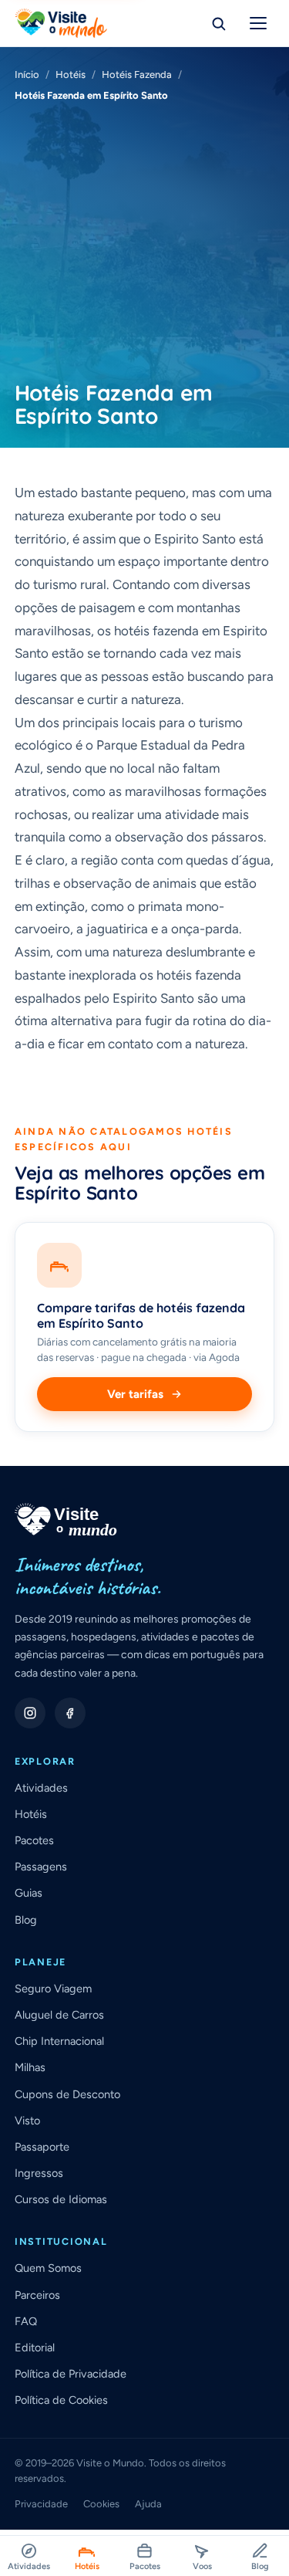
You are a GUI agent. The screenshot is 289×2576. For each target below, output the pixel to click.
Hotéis (71, 74)
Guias (29, 1893)
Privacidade (41, 2504)
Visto (27, 2121)
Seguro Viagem (53, 1989)
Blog (26, 1920)
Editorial (35, 2348)
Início (27, 74)
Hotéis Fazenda (137, 74)
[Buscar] (218, 23)
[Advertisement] (144, 242)
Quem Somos (48, 2268)
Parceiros (37, 2295)
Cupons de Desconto (67, 2094)
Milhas (30, 2067)
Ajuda (148, 2504)
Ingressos (39, 2173)
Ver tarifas (135, 1394)
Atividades (41, 1788)
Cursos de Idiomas (61, 2199)
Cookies (101, 2504)
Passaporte (42, 2147)
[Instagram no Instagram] (30, 1713)
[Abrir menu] (258, 23)
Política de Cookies (61, 2400)
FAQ (26, 2321)
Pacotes (34, 1840)
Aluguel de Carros (59, 2015)
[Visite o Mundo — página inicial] (61, 23)
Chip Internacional (59, 2041)
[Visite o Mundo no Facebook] (70, 1713)
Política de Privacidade (71, 2374)
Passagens (41, 1867)
